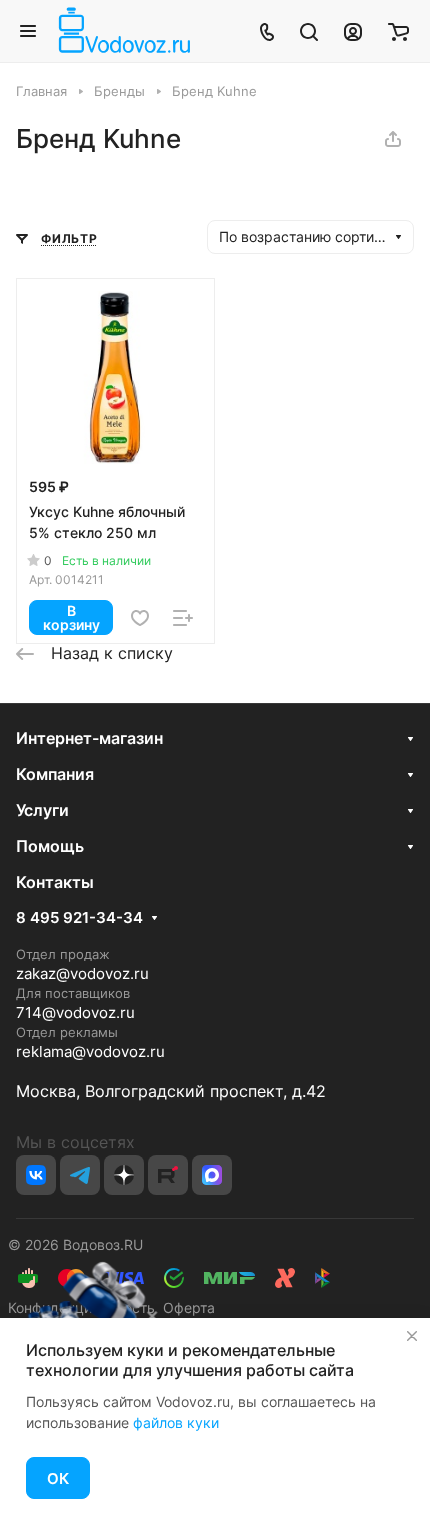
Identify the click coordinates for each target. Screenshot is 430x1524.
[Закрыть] (412, 1336)
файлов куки (176, 1422)
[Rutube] (168, 1175)
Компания (55, 774)
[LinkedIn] (212, 1175)
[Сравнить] (183, 618)
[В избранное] (140, 618)
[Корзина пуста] (398, 31)
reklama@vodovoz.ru (90, 1051)
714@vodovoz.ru (75, 1012)
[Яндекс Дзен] (124, 1175)
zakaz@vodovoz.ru (82, 973)
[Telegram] (80, 1175)
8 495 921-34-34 (79, 918)
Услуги (42, 810)
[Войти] (353, 31)
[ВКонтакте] (36, 1175)
